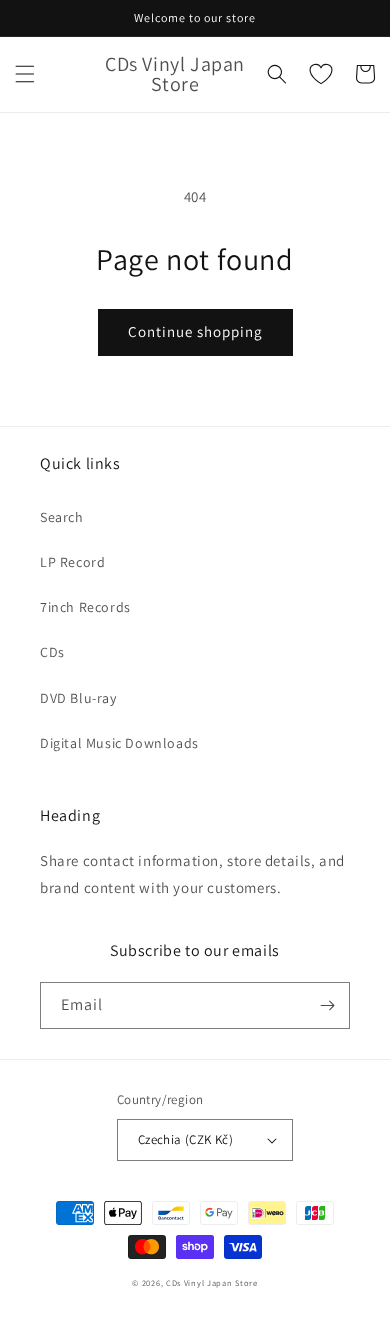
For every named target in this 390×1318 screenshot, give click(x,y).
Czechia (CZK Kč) (185, 1139)
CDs (52, 652)
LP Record (72, 562)
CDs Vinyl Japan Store (212, 1282)
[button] (25, 74)
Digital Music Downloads (119, 743)
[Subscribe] (327, 1005)
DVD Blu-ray (78, 698)
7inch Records (85, 607)
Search (62, 517)
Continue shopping (195, 331)
